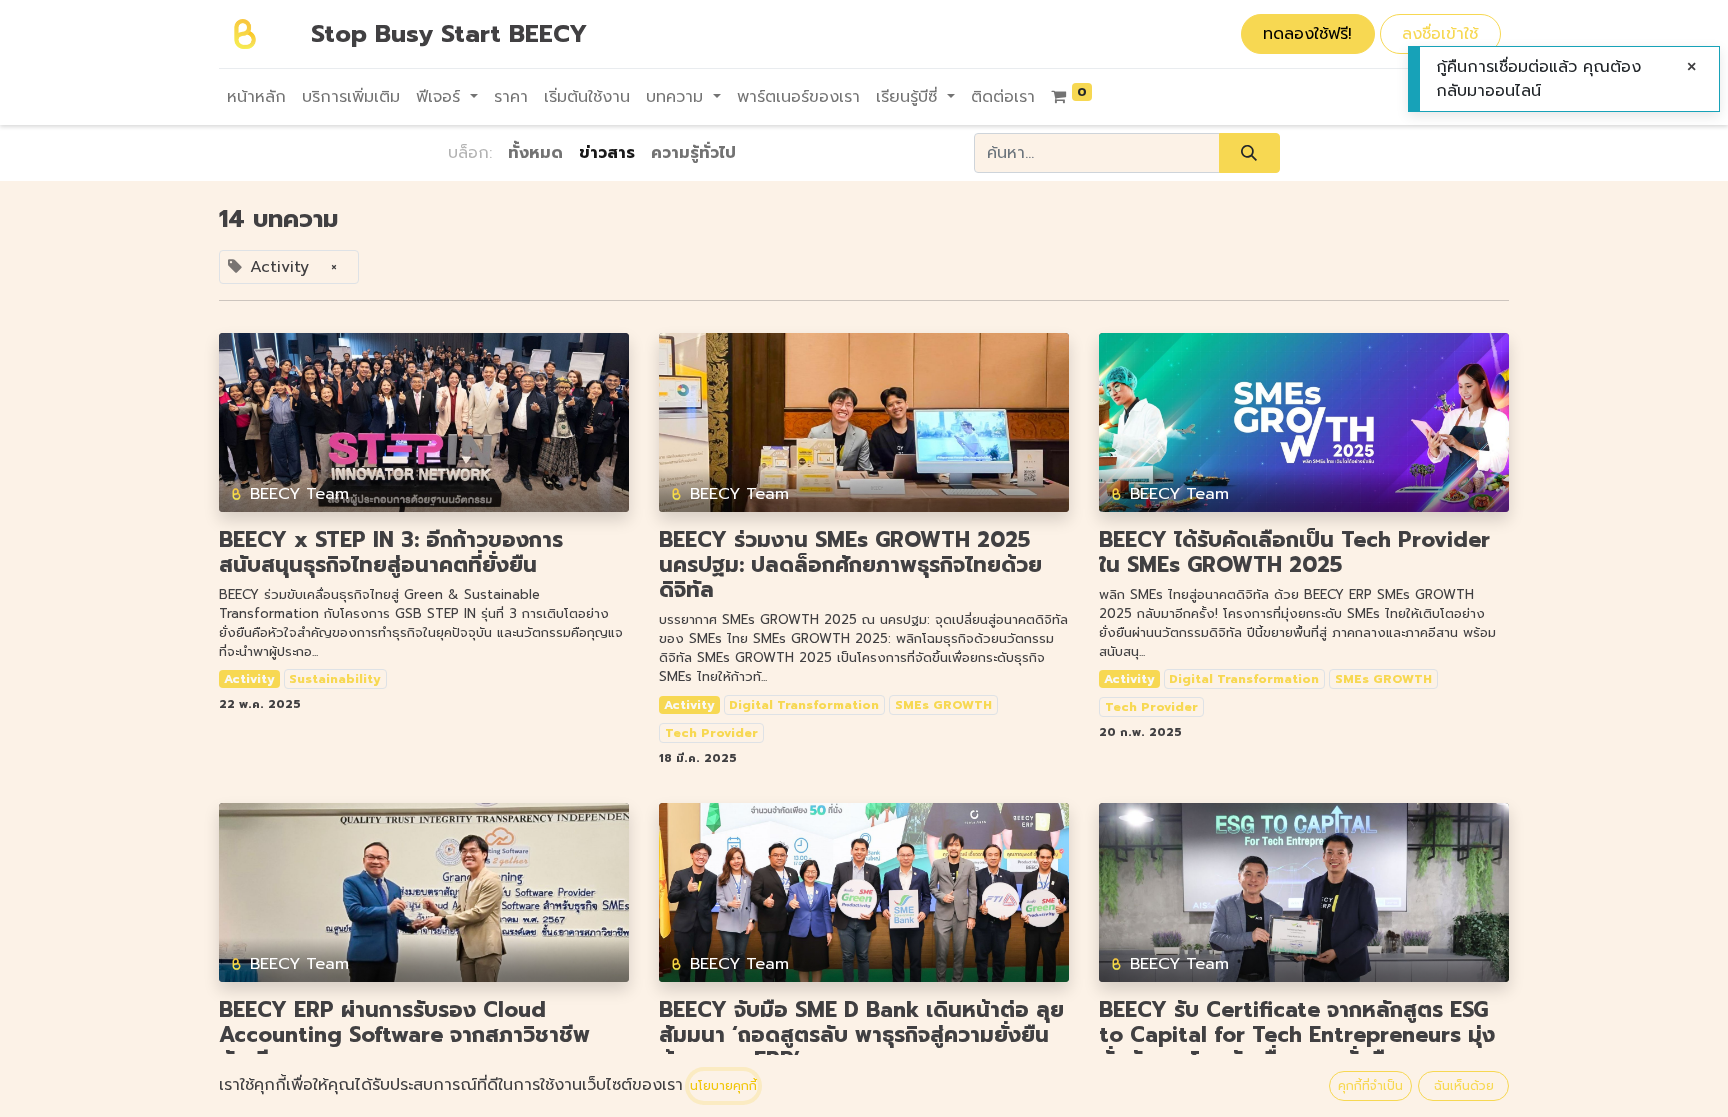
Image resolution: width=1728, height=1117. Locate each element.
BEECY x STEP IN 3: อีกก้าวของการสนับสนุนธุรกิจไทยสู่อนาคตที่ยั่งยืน (391, 553)
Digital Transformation (804, 705)
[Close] (1692, 67)
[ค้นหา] (1249, 153)
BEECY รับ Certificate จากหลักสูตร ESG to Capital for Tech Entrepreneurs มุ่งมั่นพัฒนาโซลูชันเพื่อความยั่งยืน (1297, 1036)
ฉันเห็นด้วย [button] (1464, 1086)
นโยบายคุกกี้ (723, 1086)
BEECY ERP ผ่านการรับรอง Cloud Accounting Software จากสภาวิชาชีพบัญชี (404, 1036)
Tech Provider (711, 733)
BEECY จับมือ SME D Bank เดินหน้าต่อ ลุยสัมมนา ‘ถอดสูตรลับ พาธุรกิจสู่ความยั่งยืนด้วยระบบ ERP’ (861, 1036)
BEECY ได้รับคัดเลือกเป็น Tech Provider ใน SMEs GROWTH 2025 (1294, 553)
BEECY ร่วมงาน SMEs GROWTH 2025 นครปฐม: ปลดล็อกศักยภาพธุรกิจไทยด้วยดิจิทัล (850, 566)
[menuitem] (256, 97)
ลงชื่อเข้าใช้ (1440, 34)
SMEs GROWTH (943, 705)
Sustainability (335, 679)
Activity (249, 679)
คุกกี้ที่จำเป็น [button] (1370, 1086)
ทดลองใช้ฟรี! (1307, 34)
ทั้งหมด (535, 153)
